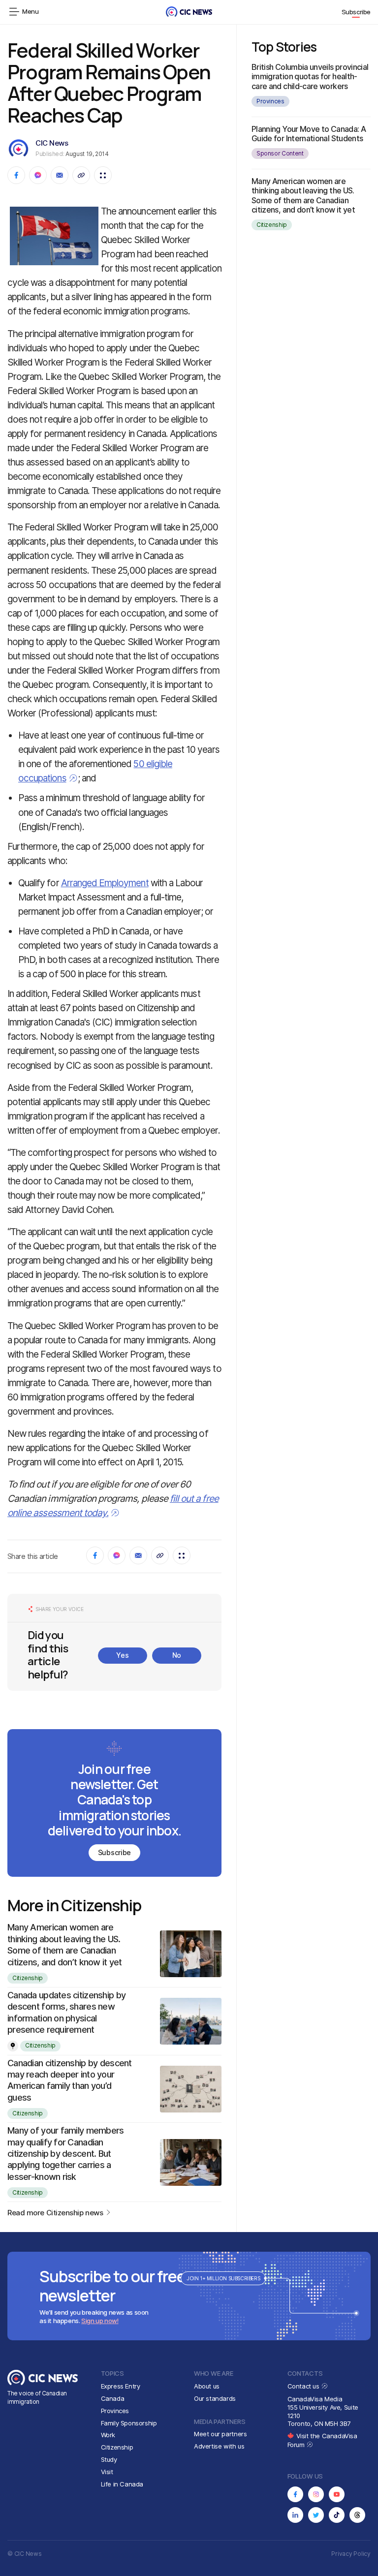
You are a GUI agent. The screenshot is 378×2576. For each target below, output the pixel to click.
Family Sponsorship (129, 2423)
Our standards (215, 2398)
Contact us (304, 2386)
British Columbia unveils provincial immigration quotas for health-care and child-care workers (310, 76)
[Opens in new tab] (295, 2494)
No (177, 1655)
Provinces (270, 101)
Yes (122, 1655)
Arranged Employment (105, 883)
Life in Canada (122, 2484)
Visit (107, 2472)
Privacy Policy (351, 2554)
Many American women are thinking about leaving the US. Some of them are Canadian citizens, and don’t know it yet (303, 195)
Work (108, 2435)
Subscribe (356, 12)
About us (207, 2386)
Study (109, 2459)
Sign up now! (100, 2321)
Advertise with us (219, 2446)
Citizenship (28, 1978)
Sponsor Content (280, 153)
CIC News (52, 143)
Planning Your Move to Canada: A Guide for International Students (309, 134)
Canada (113, 2398)
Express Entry (121, 2386)
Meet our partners (220, 2434)
